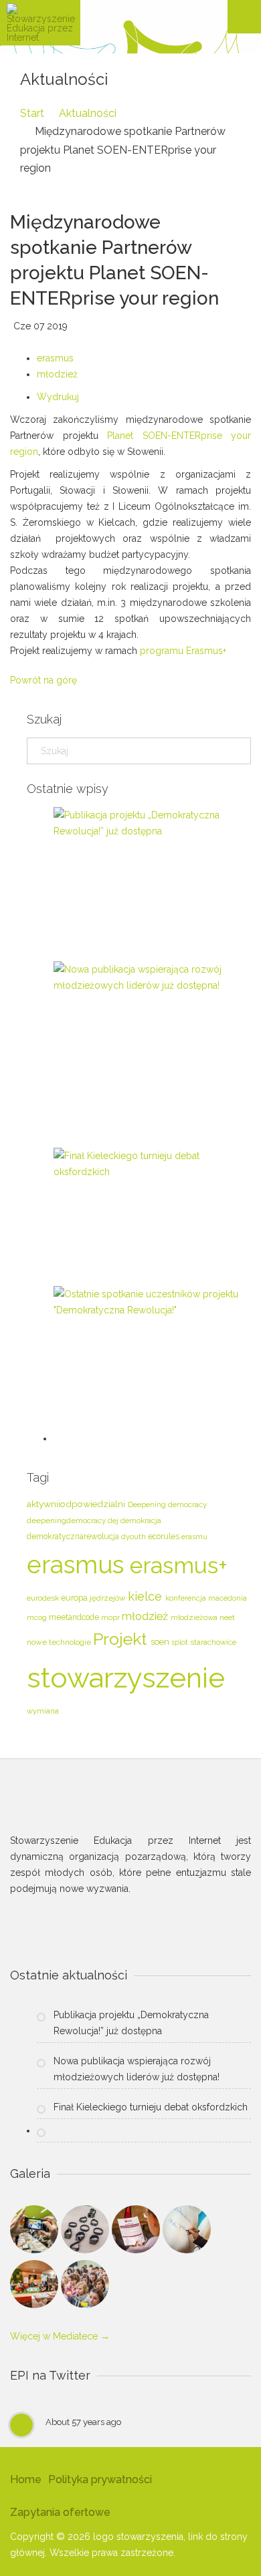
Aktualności (88, 113)
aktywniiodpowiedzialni (77, 1504)
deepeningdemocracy (67, 1520)
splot (181, 1642)
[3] (137, 2232)
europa (75, 1598)
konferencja (187, 1598)
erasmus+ (179, 1566)
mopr (111, 1618)
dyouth (135, 1537)
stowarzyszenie (126, 1678)
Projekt (122, 1639)
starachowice (213, 1642)
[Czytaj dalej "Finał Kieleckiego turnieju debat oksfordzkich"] (147, 1164)
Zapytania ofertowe (60, 2512)
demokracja (141, 1520)
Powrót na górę (43, 680)
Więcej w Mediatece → (60, 2336)
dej (114, 1521)
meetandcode (75, 1617)
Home (26, 2479)
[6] (85, 2287)
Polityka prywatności (100, 2479)
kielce (147, 1596)
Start (32, 113)
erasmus (55, 358)
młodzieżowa (195, 1617)
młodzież (57, 374)
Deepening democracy (167, 1504)
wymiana (43, 1711)
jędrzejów (109, 1598)
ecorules (165, 1537)
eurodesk (44, 1598)
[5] (35, 2287)
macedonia (228, 1598)
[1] (35, 2232)
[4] (187, 2232)
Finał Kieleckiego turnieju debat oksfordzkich (151, 2107)
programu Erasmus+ (183, 651)
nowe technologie (60, 1642)
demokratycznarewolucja (74, 1537)
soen (161, 1642)
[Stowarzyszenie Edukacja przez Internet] (40, 23)
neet (227, 1617)
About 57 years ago (83, 2422)
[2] (86, 2232)
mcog (38, 1617)
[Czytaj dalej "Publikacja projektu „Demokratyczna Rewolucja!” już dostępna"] (147, 823)
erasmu (194, 1537)
